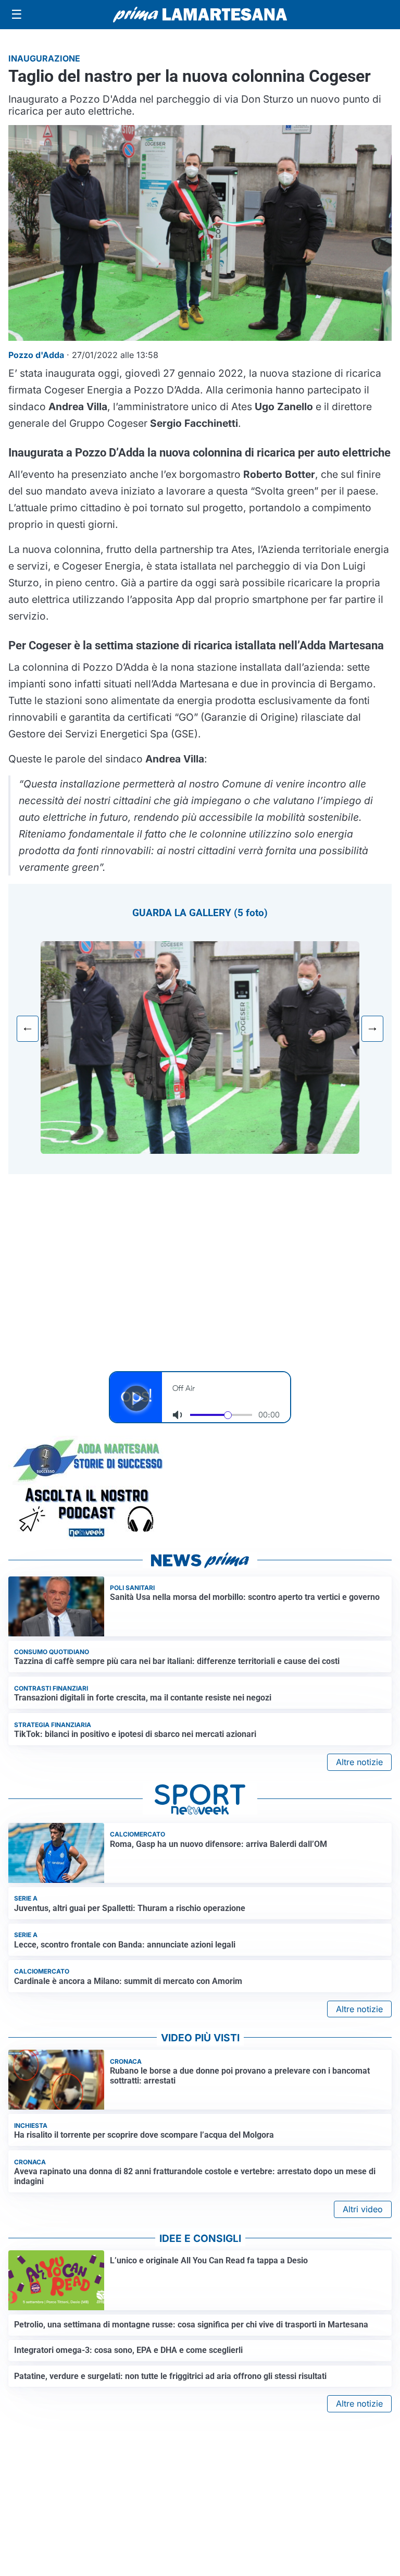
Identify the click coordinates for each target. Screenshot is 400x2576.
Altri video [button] (363, 2209)
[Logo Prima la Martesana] (200, 15)
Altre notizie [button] (359, 1762)
